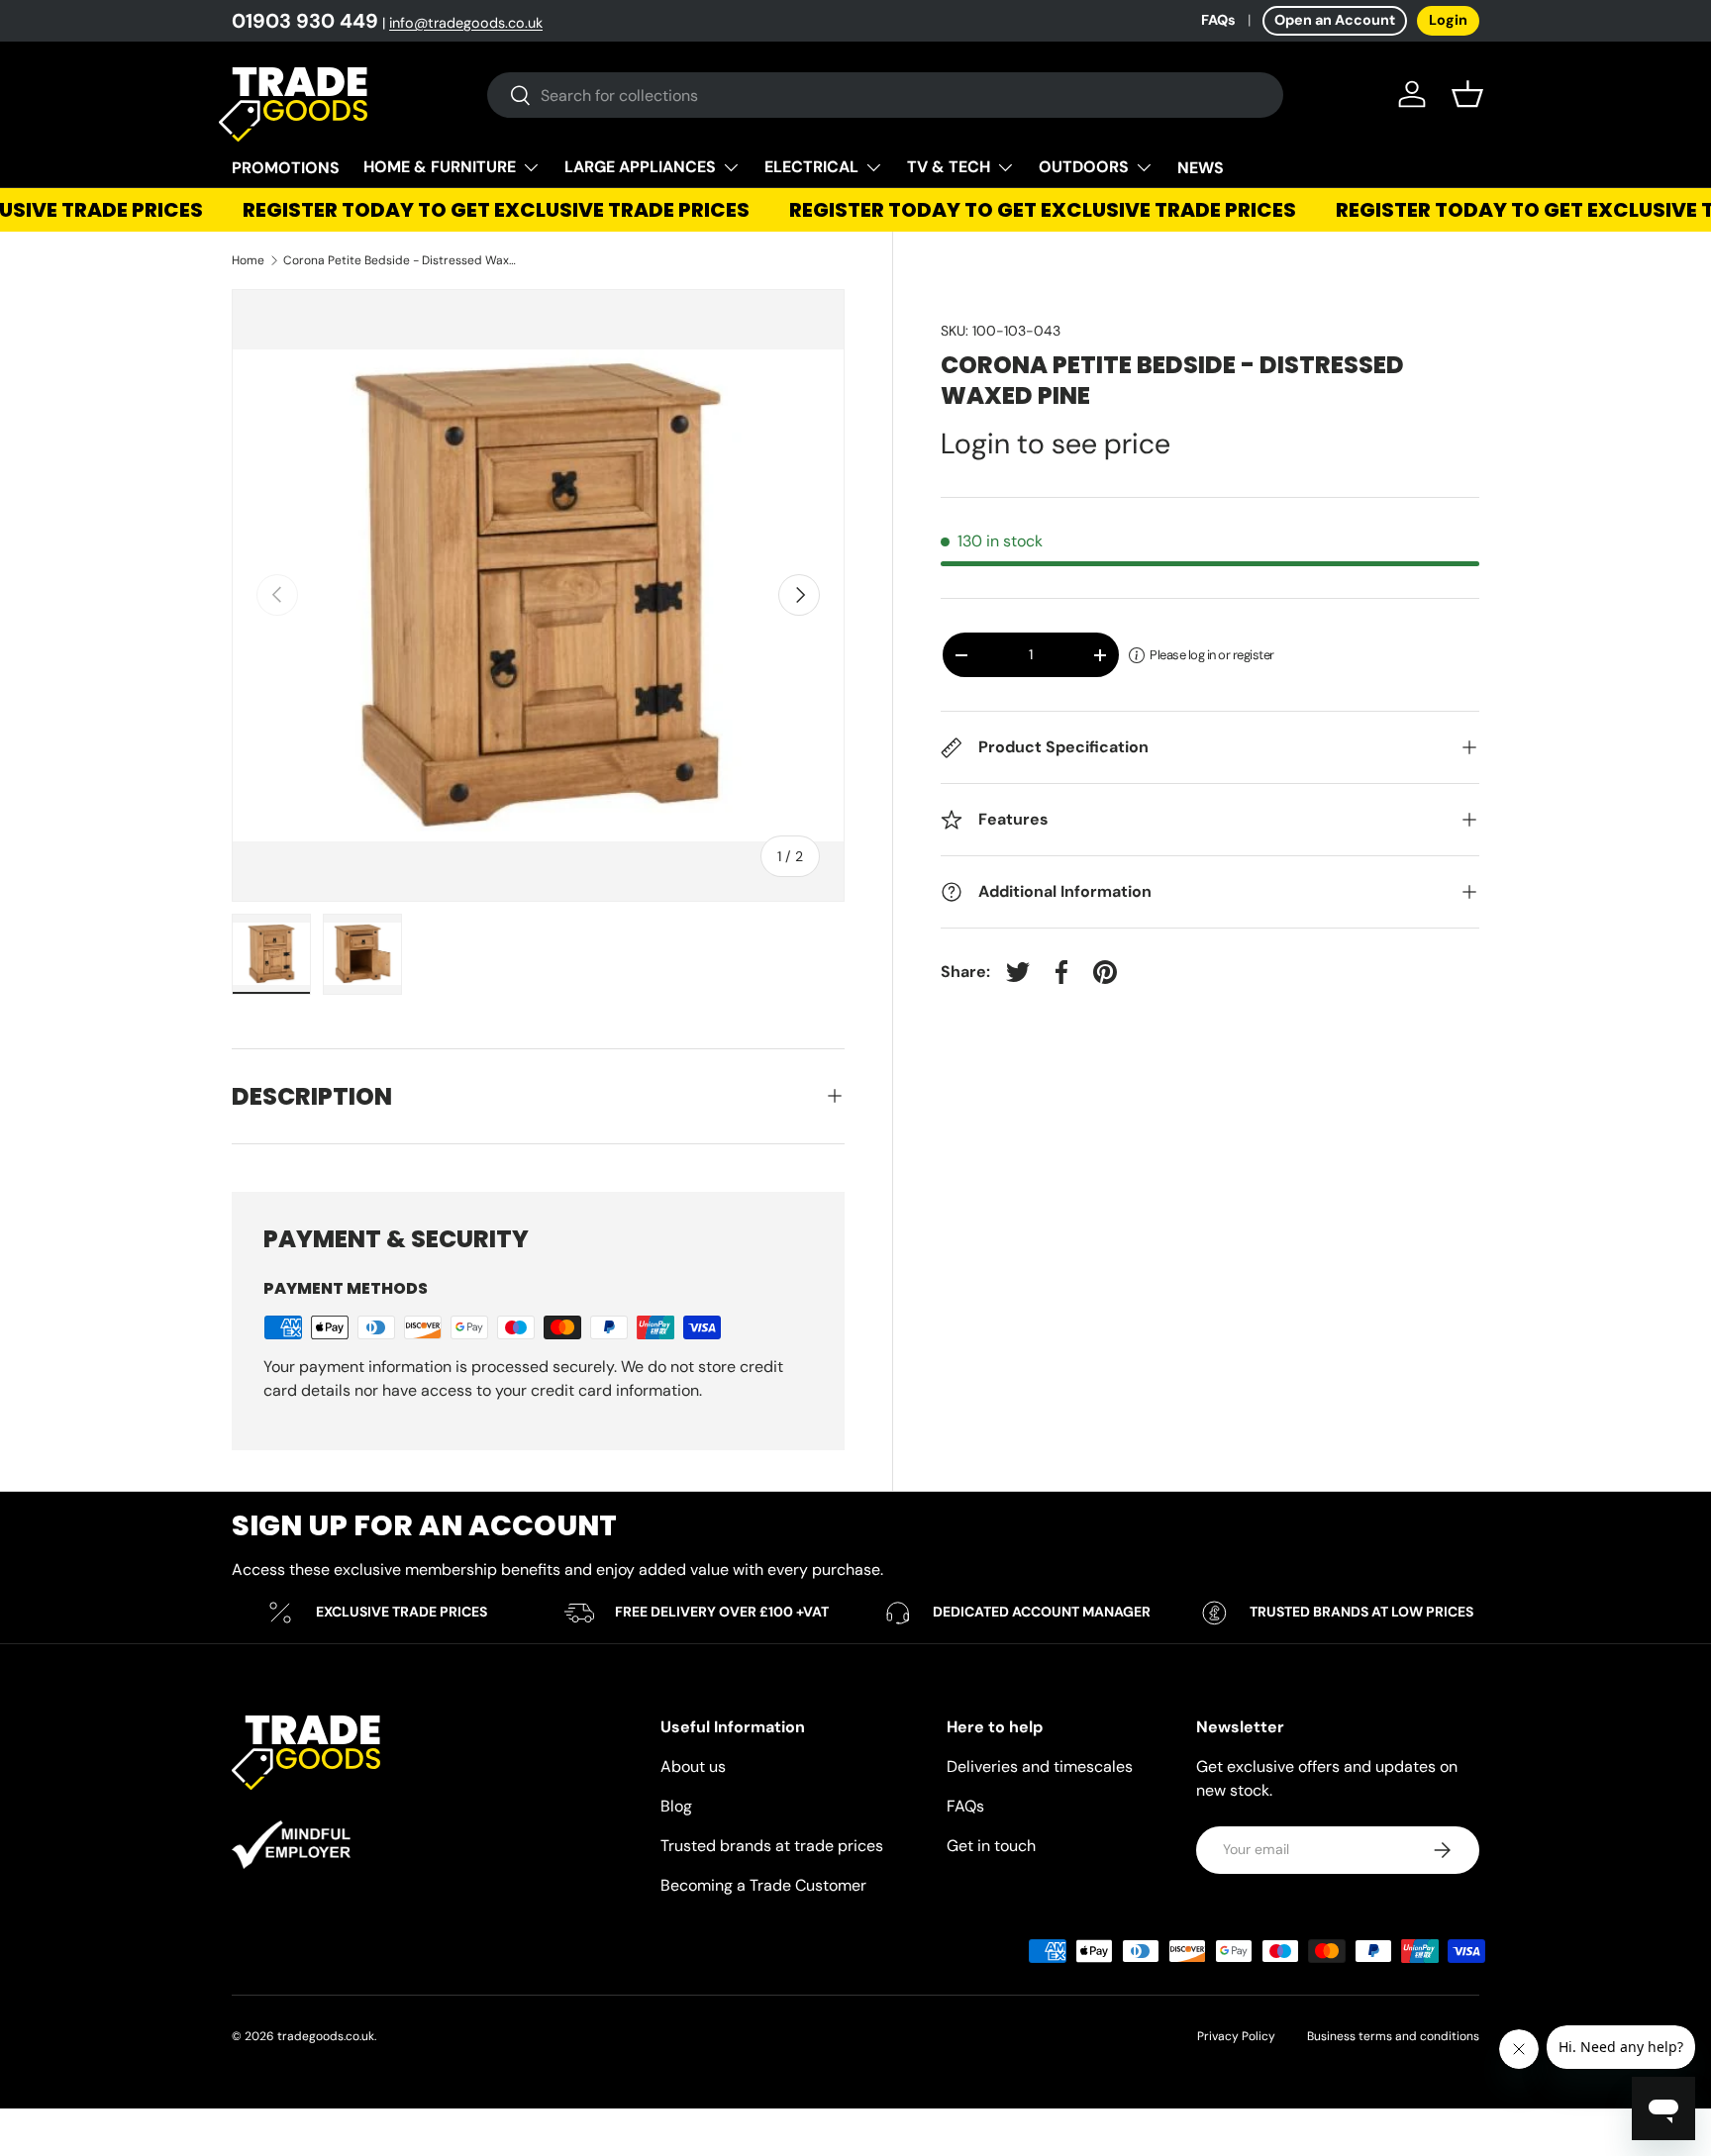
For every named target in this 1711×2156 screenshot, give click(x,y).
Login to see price (1056, 443)
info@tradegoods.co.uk (466, 23)
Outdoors (1084, 167)
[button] (1467, 94)
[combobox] (885, 95)
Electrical (811, 167)
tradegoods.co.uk (326, 2036)
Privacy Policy (1236, 2036)
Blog (676, 1806)
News (1201, 168)
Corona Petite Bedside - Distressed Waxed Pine (402, 260)
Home (248, 260)
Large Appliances (640, 167)
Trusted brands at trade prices (772, 1846)
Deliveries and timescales (1040, 1766)
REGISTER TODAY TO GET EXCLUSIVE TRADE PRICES (479, 210)
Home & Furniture (440, 167)
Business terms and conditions (1393, 2036)
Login (1448, 20)
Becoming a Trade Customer (763, 1885)
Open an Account (1335, 20)
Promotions (286, 168)
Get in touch (991, 1846)
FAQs (1218, 20)
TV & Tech (949, 167)
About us (693, 1766)
